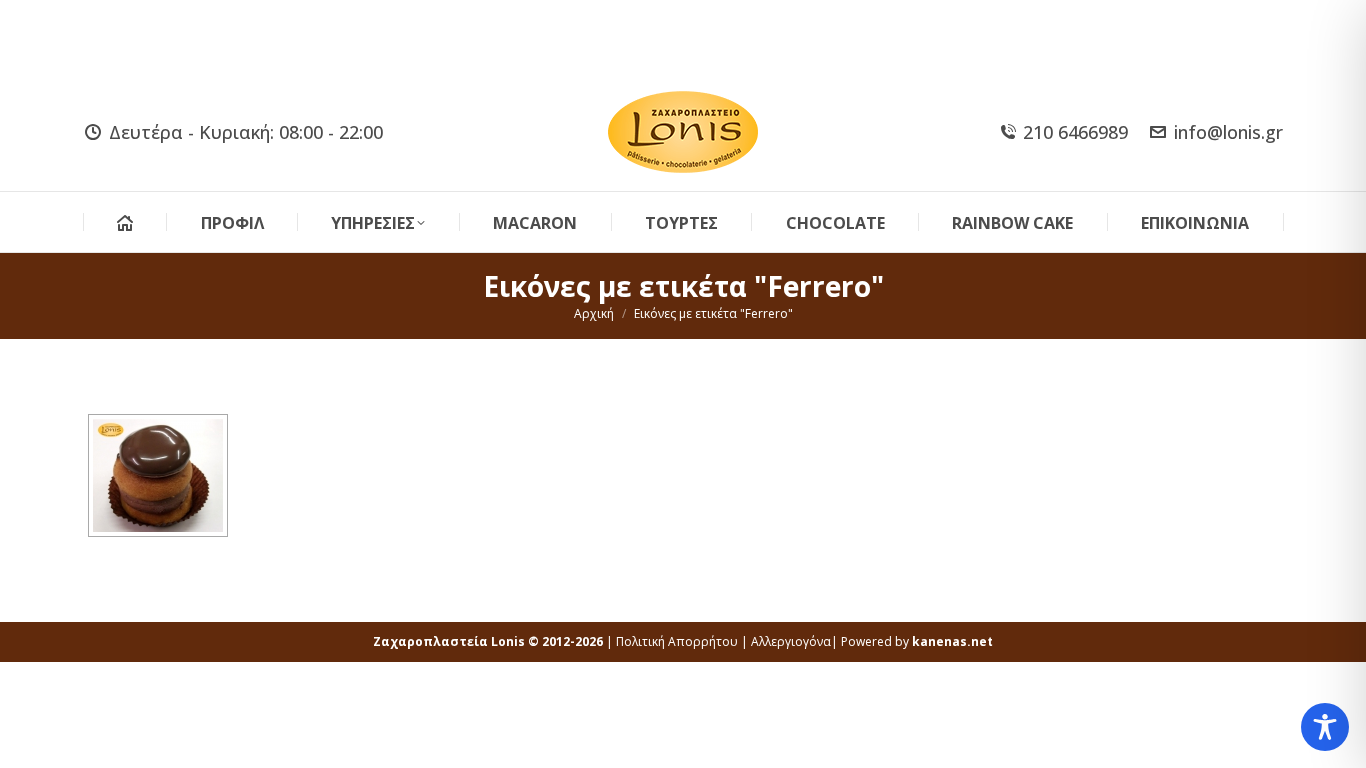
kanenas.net (952, 641)
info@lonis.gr (1228, 132)
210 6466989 (1075, 132)
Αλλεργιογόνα (791, 641)
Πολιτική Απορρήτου (677, 641)
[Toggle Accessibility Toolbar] (1325, 727)
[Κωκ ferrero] (158, 475)
